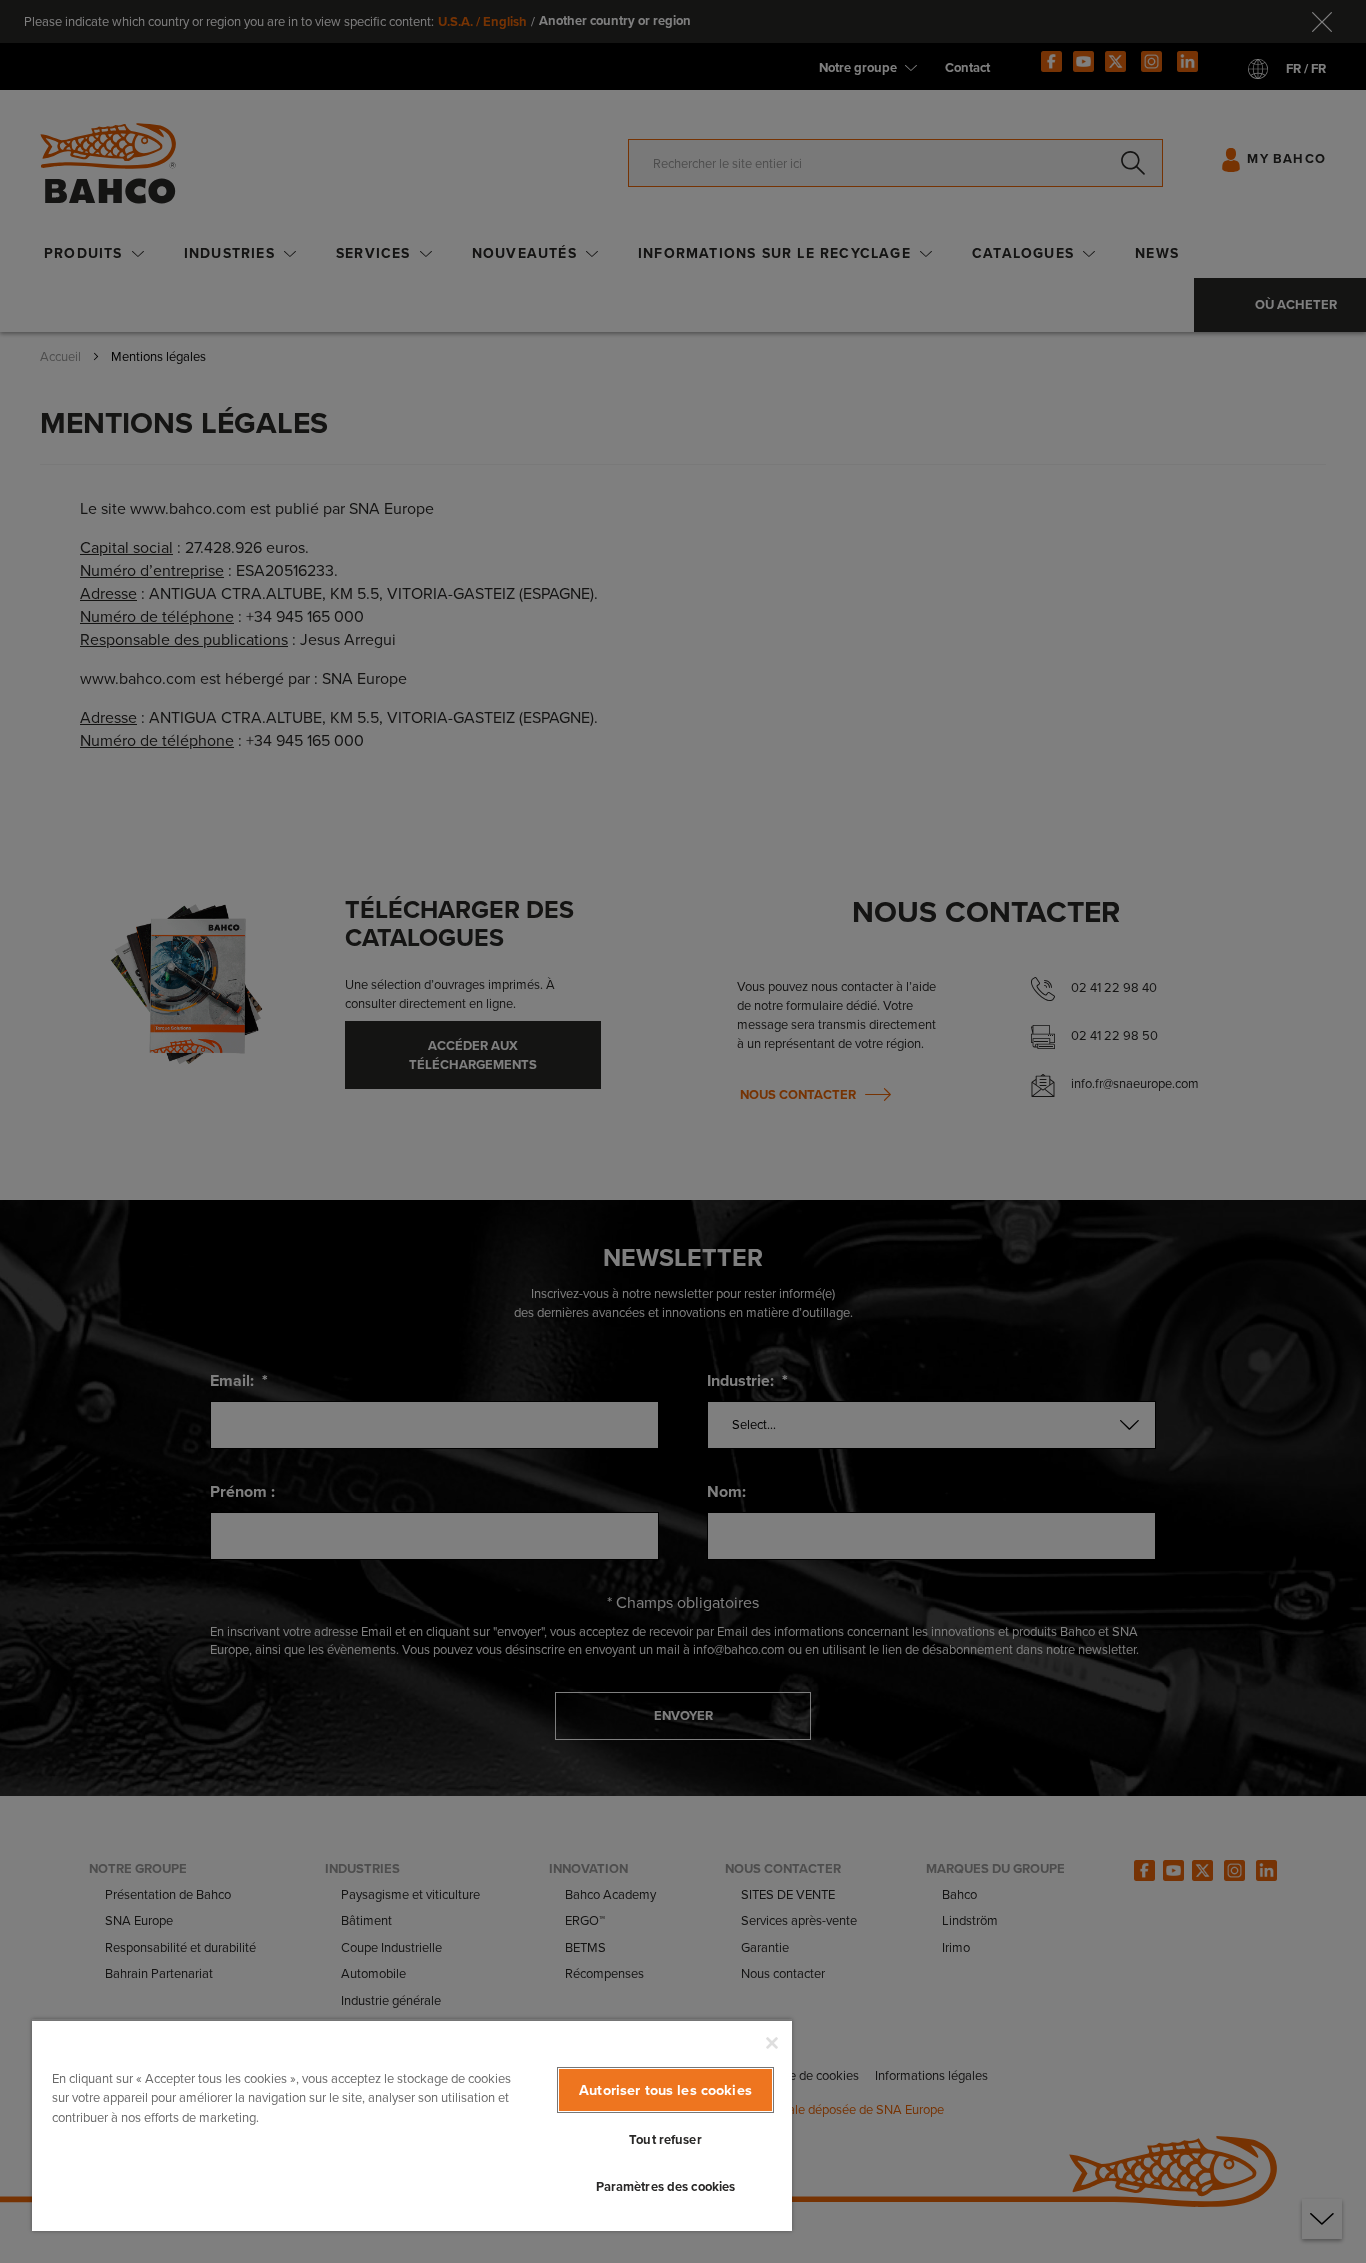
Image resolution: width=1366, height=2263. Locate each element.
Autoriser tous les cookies (665, 2090)
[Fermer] (772, 2043)
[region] (412, 2125)
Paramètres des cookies (666, 2186)
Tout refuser (665, 2139)
